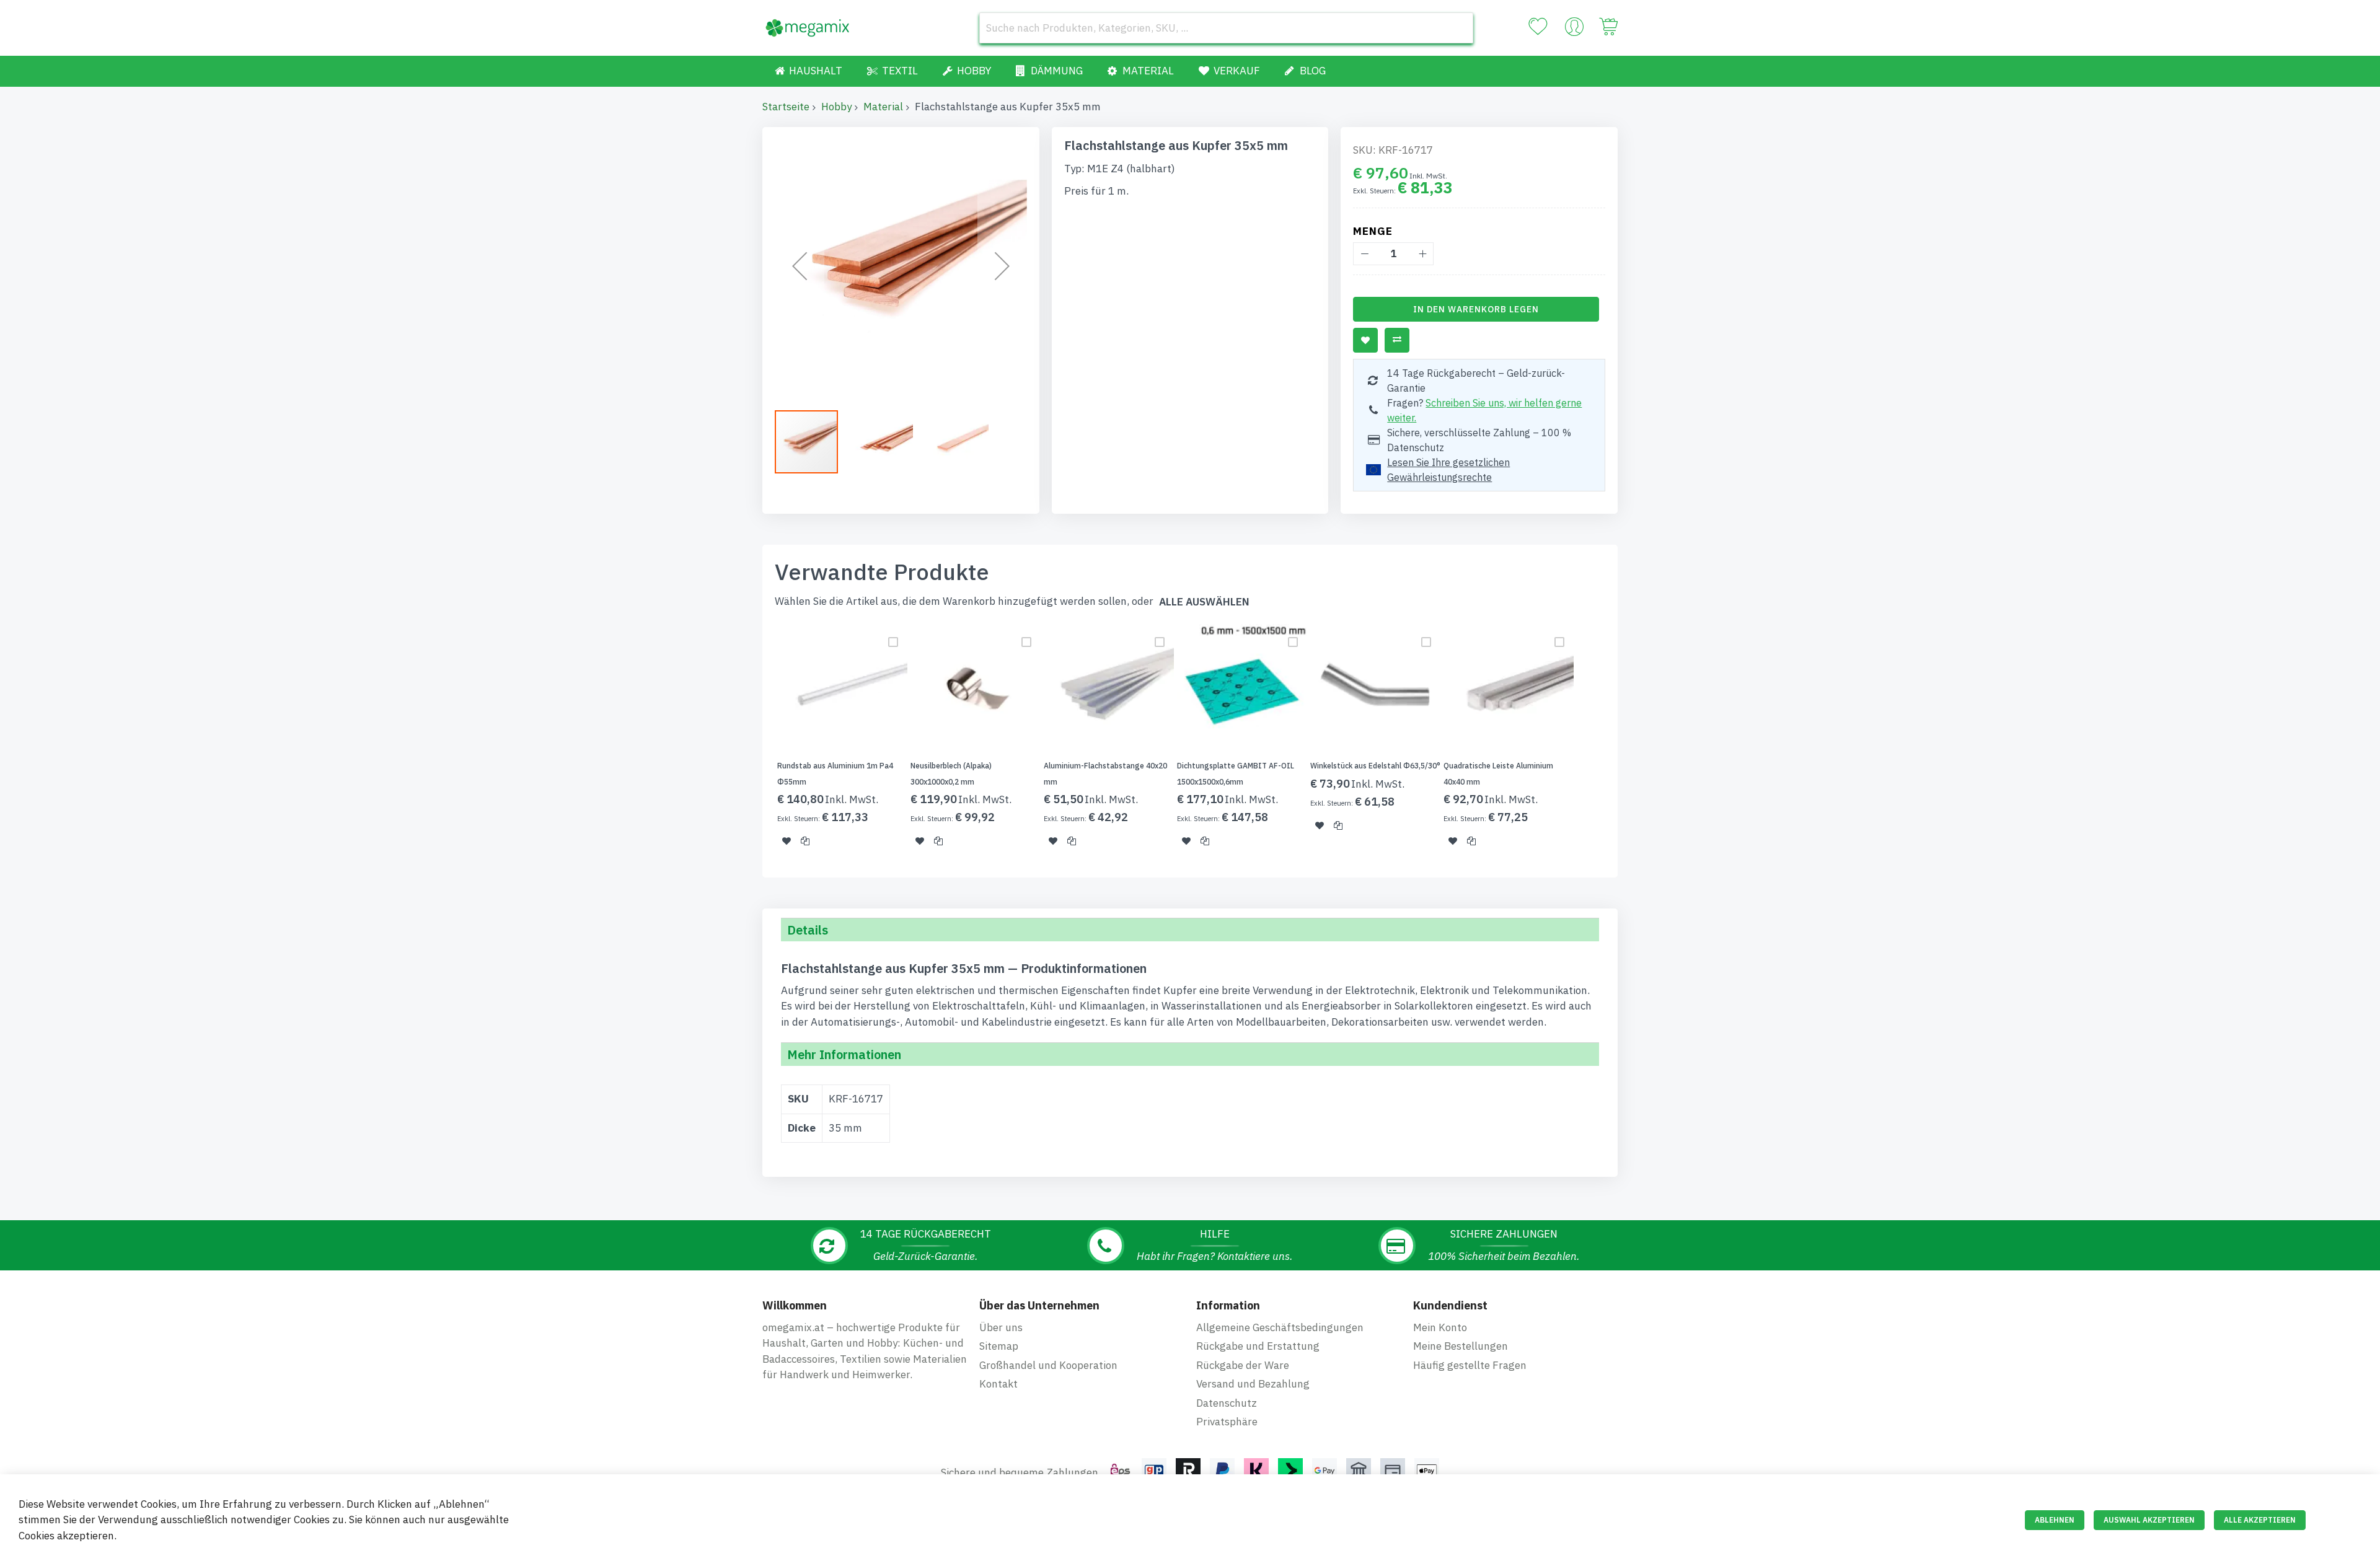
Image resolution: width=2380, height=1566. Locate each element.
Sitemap (999, 1346)
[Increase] (1422, 254)
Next (1621, 743)
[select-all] (1204, 602)
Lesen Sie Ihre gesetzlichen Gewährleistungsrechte (1448, 470)
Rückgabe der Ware (1243, 1365)
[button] (800, 266)
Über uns (1001, 1327)
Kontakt (998, 1384)
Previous (759, 743)
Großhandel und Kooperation (1048, 1365)
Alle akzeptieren (2260, 1520)
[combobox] (1226, 28)
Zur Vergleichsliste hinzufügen (1397, 340)
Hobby (836, 107)
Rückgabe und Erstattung (1258, 1346)
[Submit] (1458, 28)
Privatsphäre (1227, 1422)
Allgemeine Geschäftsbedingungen (1280, 1327)
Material (883, 107)
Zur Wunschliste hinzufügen (1365, 340)
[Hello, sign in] (1574, 30)
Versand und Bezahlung (1253, 1384)
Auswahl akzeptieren (2149, 1520)
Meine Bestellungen (1461, 1346)
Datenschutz (1227, 1403)
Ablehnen (2055, 1520)
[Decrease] (1364, 254)
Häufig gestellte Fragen (1470, 1365)
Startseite (786, 107)
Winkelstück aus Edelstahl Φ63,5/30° (1375, 766)
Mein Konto (1440, 1327)
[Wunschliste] (1538, 27)
